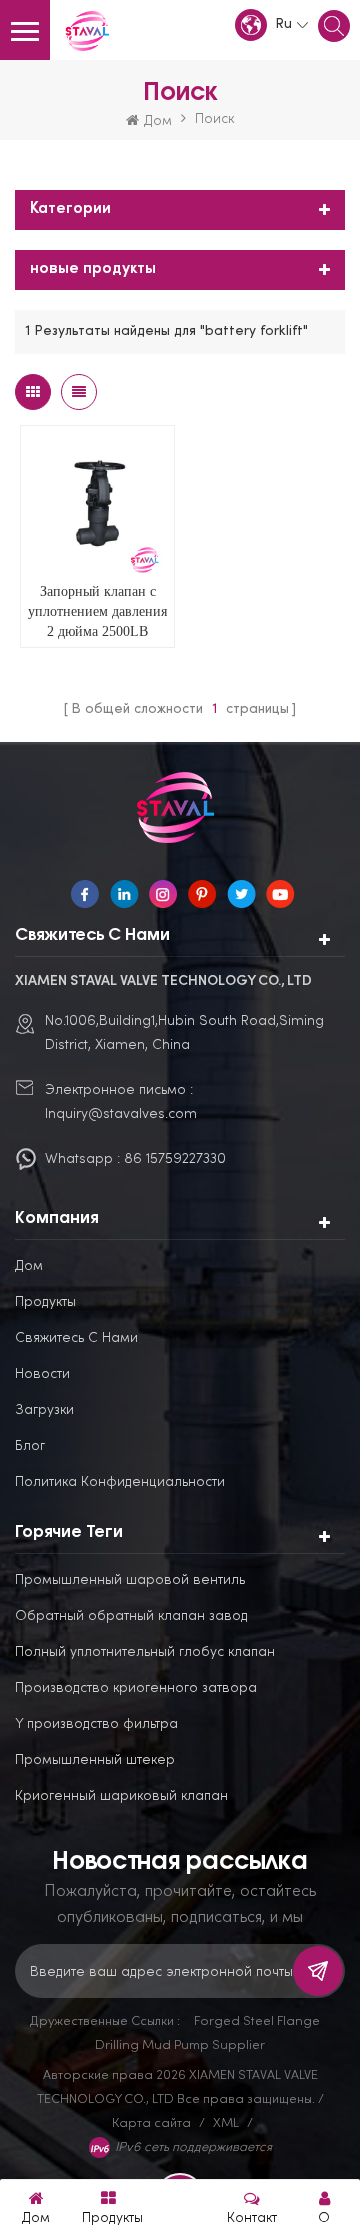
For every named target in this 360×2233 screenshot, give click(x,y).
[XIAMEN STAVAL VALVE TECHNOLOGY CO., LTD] (90, 32)
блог (30, 1444)
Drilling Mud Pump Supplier (180, 2044)
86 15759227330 (175, 1157)
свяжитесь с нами (76, 1336)
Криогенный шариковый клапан (121, 1794)
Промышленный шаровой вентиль (130, 1578)
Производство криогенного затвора (136, 1686)
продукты (45, 1300)
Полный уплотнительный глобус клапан (145, 1650)
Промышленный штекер (95, 1758)
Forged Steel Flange (257, 2020)
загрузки (44, 1408)
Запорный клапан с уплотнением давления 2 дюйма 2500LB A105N (97, 613)
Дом (158, 119)
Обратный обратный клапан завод (131, 1614)
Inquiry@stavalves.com (121, 1112)
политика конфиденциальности (120, 1480)
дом (29, 1264)
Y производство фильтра (96, 1722)
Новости (42, 1372)
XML (226, 2122)
